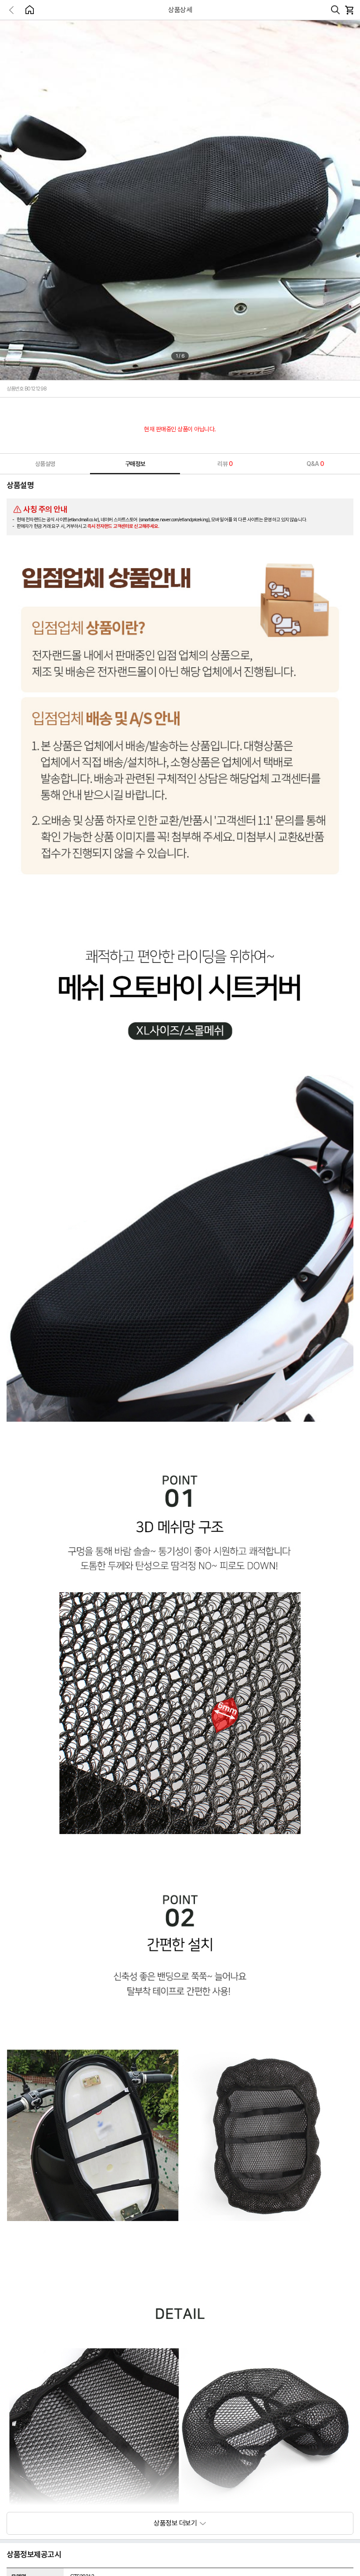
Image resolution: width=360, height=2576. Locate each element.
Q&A (315, 464)
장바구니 (349, 10)
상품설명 (45, 464)
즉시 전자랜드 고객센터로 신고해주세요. (123, 526)
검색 (335, 10)
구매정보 (135, 464)
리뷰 (225, 464)
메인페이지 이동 (29, 10)
